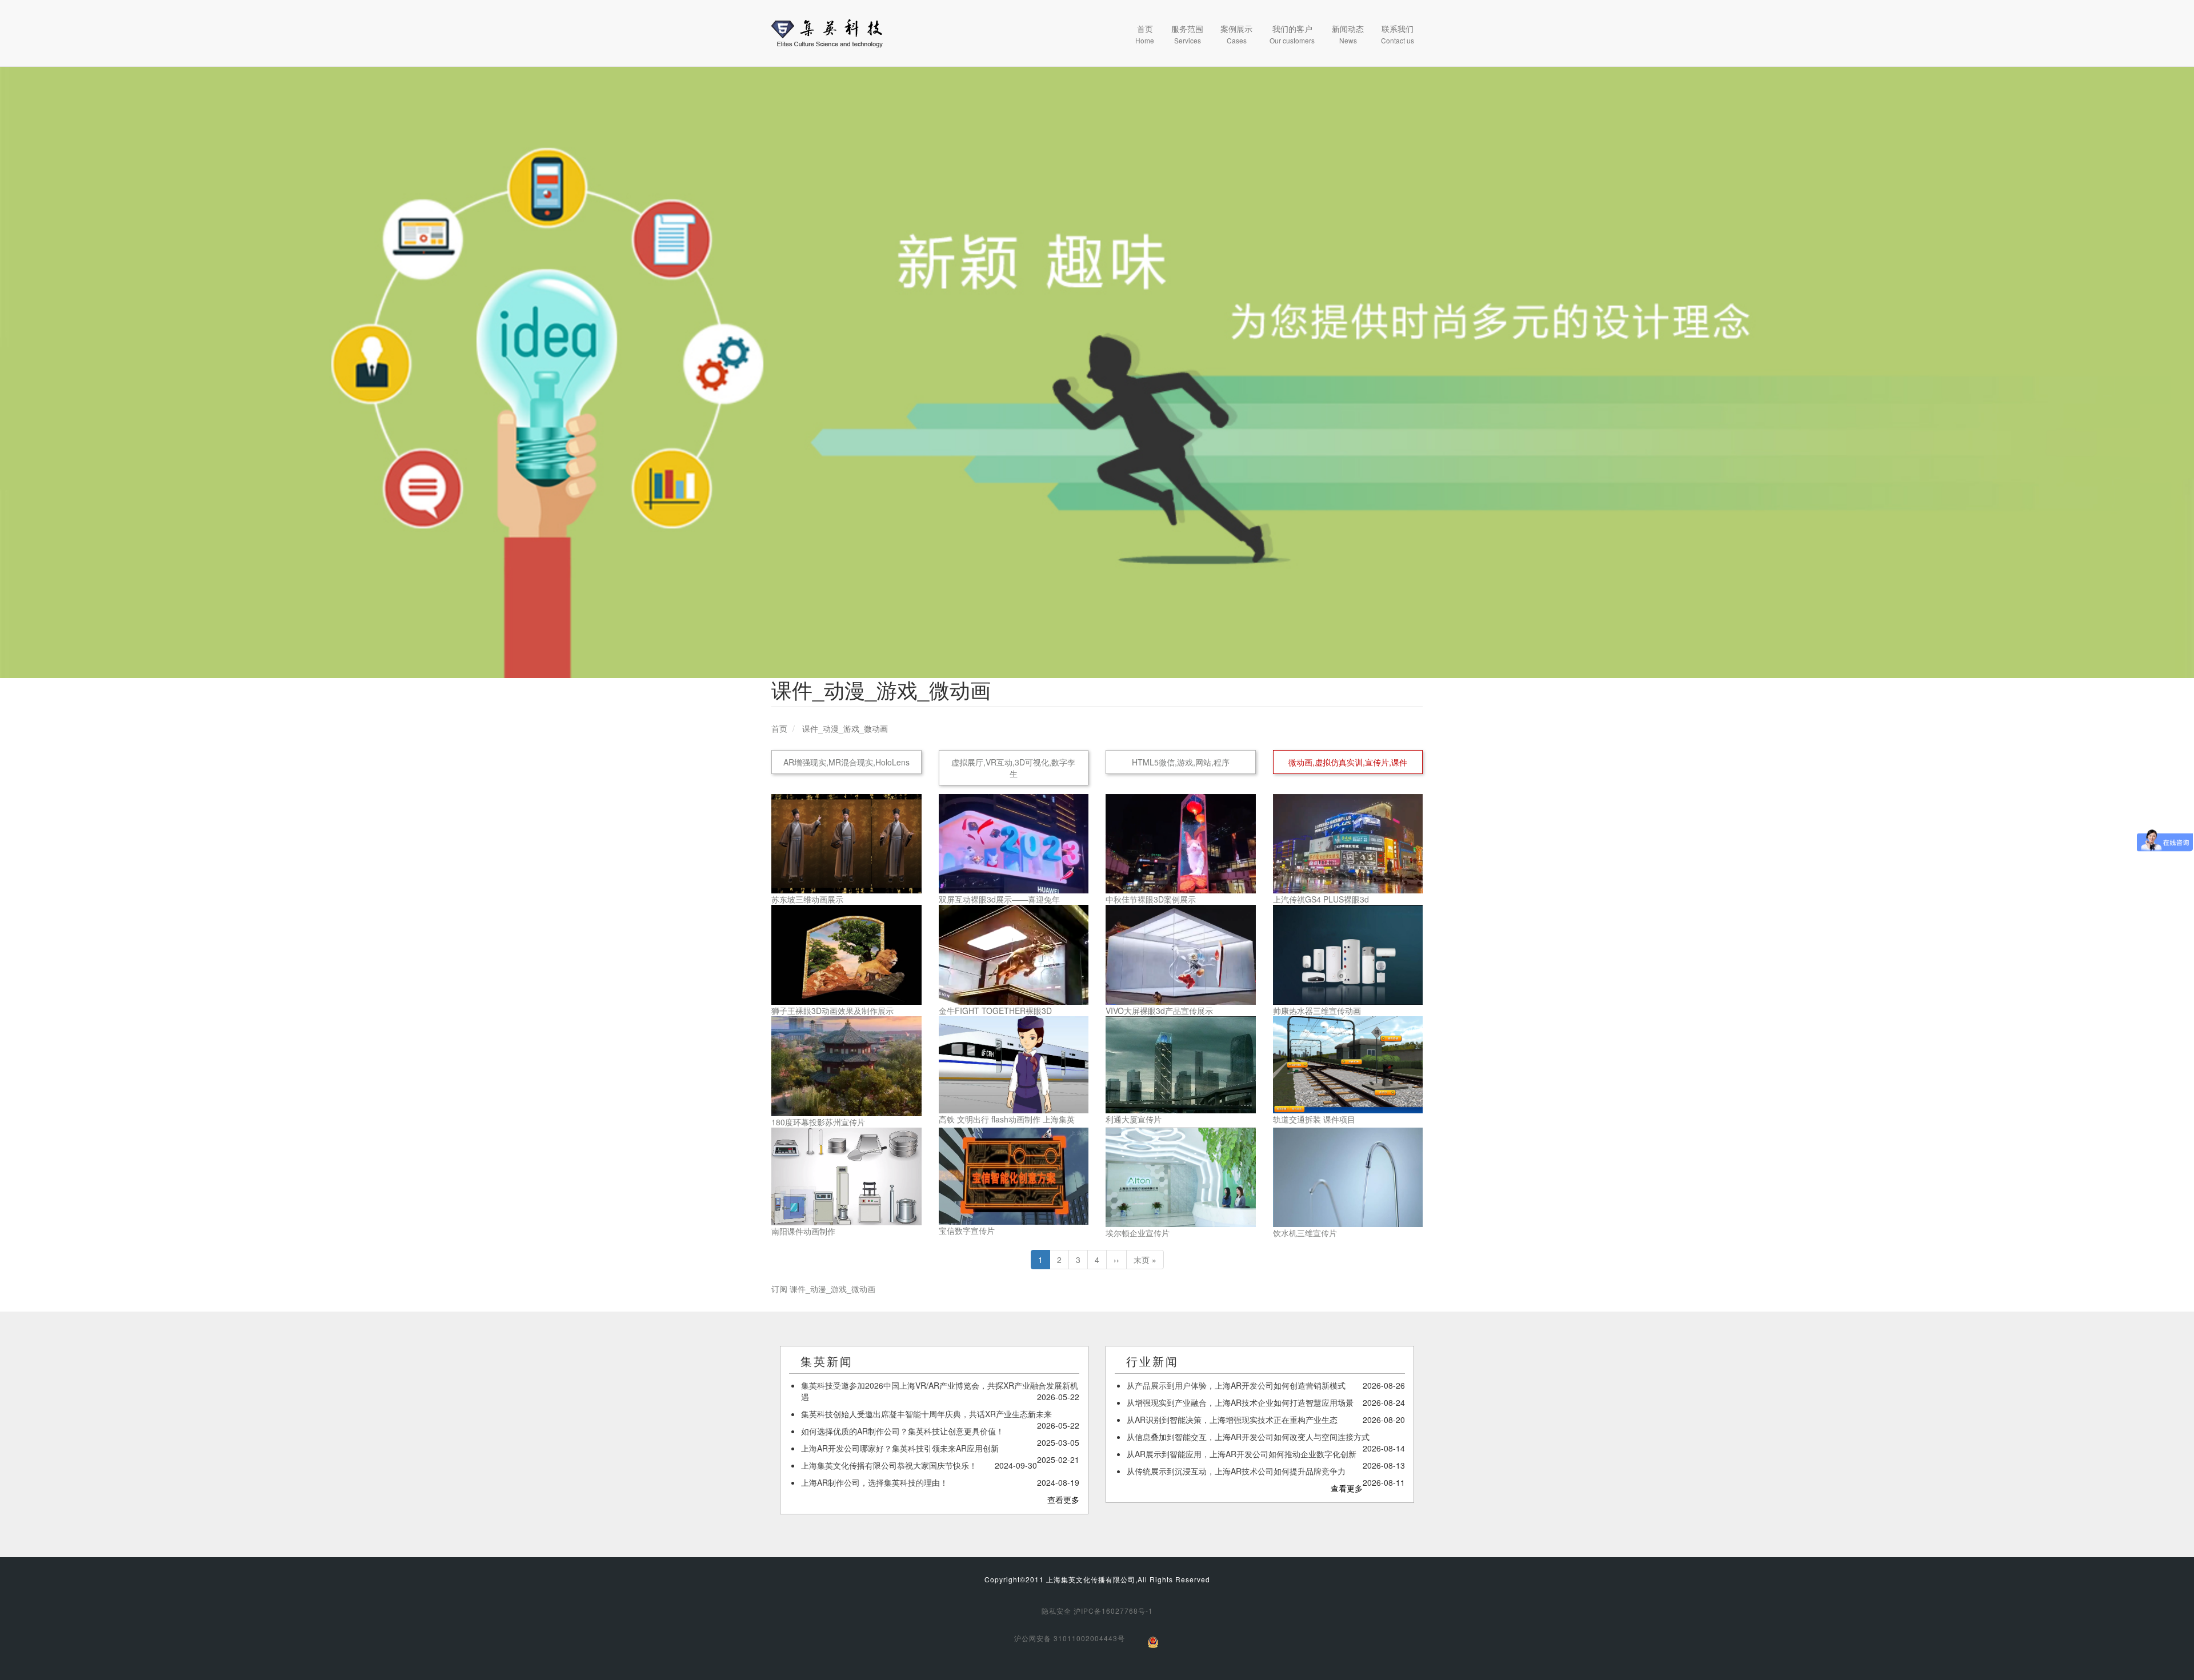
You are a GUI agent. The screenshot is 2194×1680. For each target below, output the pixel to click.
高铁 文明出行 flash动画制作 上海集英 (1007, 1119)
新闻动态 (1348, 34)
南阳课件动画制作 (803, 1231)
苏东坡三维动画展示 (807, 899)
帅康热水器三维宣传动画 (1317, 1011)
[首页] (827, 33)
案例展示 (1236, 34)
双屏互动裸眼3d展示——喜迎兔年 (999, 899)
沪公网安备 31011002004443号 (1070, 1638)
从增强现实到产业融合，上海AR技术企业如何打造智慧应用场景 (1240, 1402)
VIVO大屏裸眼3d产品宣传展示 (1159, 1011)
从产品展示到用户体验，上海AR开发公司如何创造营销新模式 (1236, 1385)
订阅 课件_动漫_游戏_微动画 (823, 1289)
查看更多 (1063, 1499)
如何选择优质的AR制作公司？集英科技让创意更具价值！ (902, 1431)
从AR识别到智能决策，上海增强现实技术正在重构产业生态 (1232, 1420)
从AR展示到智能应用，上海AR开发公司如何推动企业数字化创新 (1242, 1454)
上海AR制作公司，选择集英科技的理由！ (874, 1482)
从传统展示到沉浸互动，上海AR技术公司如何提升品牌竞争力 (1236, 1471)
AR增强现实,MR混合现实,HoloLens (846, 762)
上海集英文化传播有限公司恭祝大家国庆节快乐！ (889, 1465)
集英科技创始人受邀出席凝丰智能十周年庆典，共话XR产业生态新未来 (926, 1414)
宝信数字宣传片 (967, 1230)
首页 (1145, 34)
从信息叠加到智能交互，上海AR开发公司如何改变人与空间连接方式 (1248, 1437)
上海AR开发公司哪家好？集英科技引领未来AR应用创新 (900, 1448)
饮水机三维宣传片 (1305, 1233)
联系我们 (1398, 34)
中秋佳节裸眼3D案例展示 (1151, 899)
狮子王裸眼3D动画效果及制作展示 (832, 1011)
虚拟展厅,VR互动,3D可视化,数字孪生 (1013, 768)
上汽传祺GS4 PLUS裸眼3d (1321, 899)
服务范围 (1187, 34)
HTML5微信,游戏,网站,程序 (1181, 762)
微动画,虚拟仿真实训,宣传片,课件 (1348, 762)
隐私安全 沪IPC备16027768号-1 (1097, 1611)
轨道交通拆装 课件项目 (1314, 1119)
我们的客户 (1292, 34)
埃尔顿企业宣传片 (1138, 1233)
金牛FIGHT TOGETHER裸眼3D (995, 1011)
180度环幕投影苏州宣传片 (818, 1122)
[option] (1097, 372)
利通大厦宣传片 (1134, 1119)
